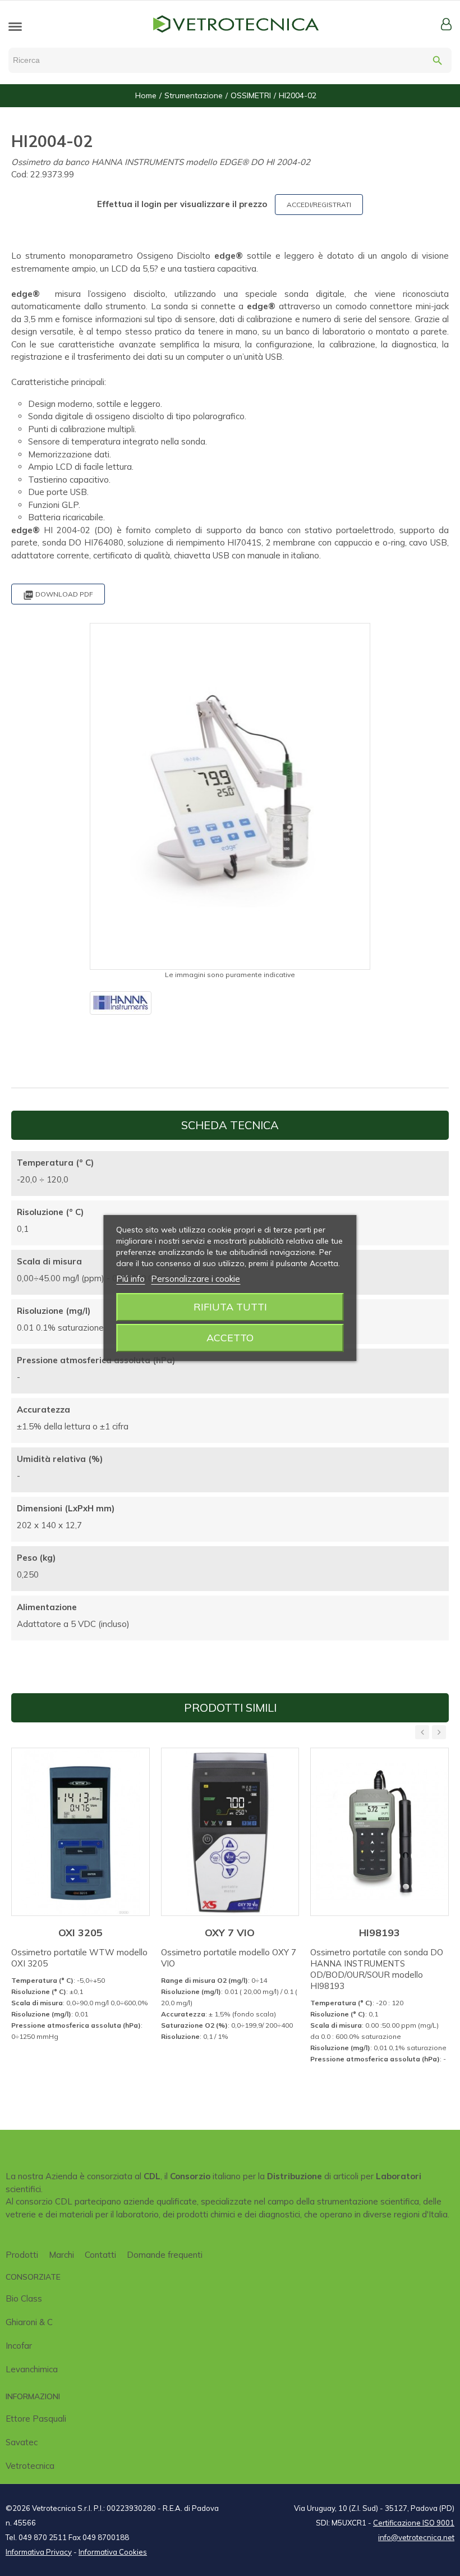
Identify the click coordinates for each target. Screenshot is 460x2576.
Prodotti (22, 2255)
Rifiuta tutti (230, 1307)
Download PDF (58, 595)
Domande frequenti (165, 2255)
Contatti (100, 2255)
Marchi (61, 2255)
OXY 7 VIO (230, 1933)
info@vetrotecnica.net (416, 2537)
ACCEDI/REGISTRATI (319, 205)
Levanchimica (32, 2369)
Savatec (22, 2442)
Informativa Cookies (113, 2552)
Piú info (130, 1279)
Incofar (19, 2346)
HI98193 (380, 1933)
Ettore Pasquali (36, 2419)
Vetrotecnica (30, 2466)
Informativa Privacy (39, 2552)
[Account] (446, 24)
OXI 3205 (81, 1933)
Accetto (230, 1338)
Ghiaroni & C (29, 2322)
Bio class (24, 2298)
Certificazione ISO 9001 (414, 2523)
